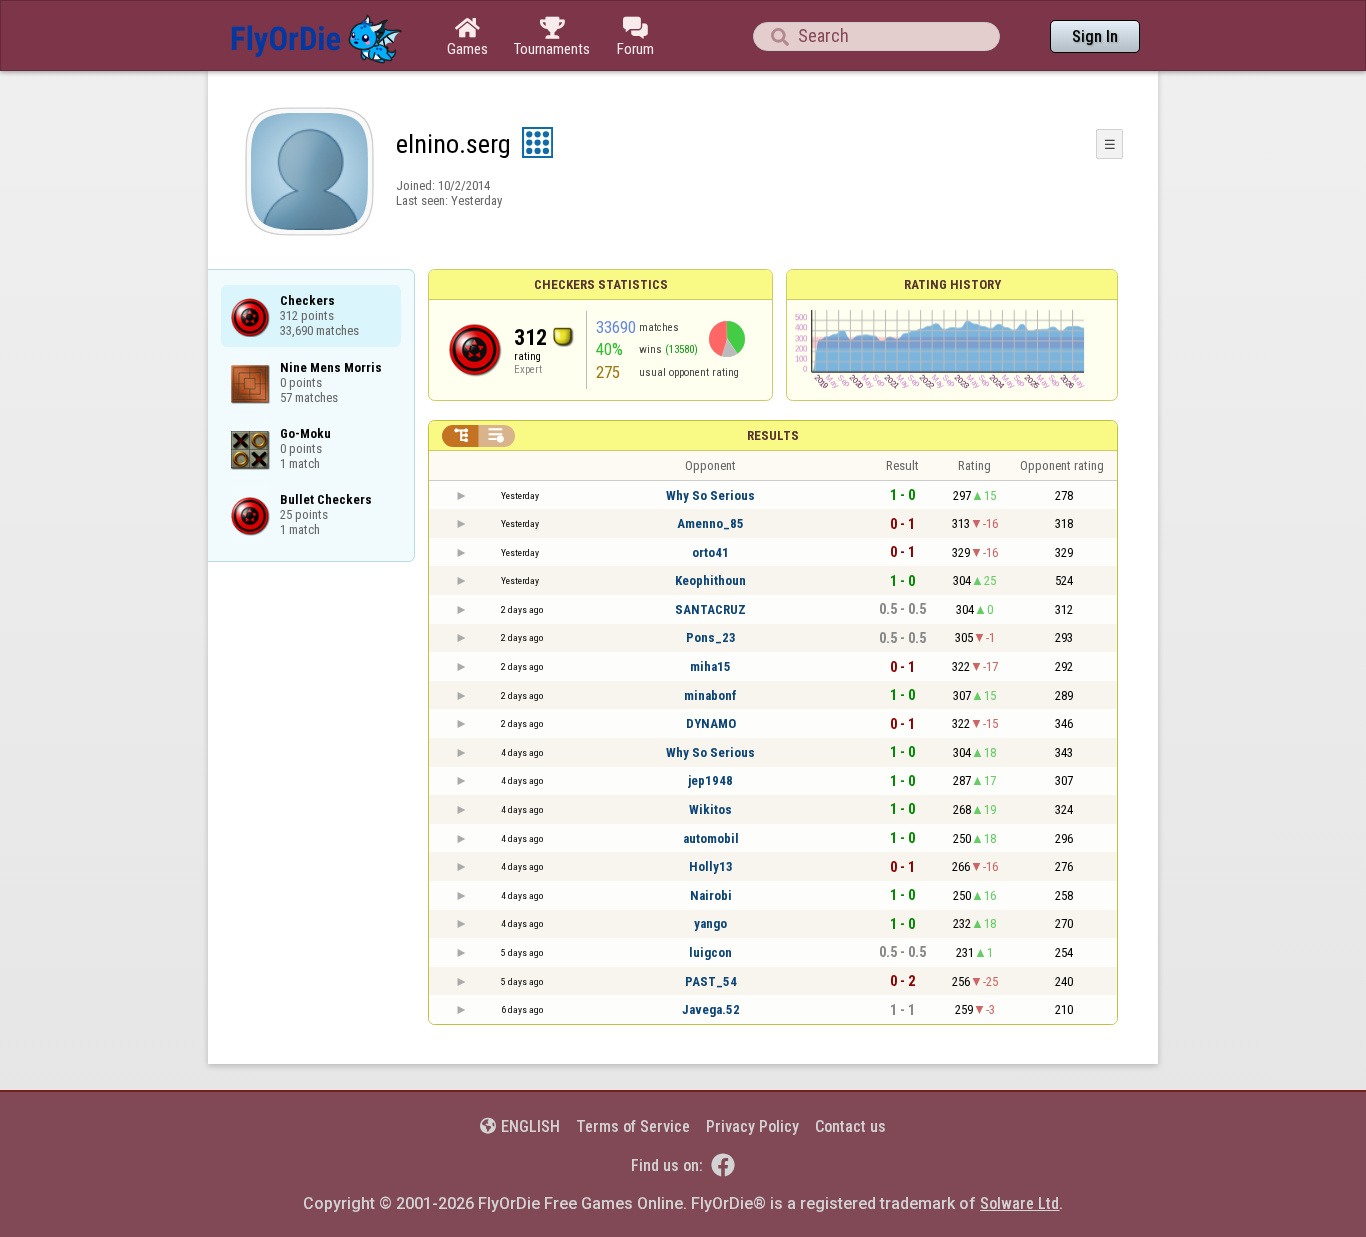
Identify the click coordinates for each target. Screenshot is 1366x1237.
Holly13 (711, 866)
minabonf (710, 695)
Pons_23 (711, 637)
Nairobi (711, 895)
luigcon (710, 952)
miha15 (710, 666)
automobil (711, 838)
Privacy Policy (752, 1126)
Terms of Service (633, 1126)
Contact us (850, 1126)
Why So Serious (710, 495)
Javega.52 (711, 1009)
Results (773, 435)
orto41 (710, 552)
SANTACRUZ (710, 609)
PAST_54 (711, 981)
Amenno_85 (710, 523)
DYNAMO (711, 723)
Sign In (1095, 36)
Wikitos (710, 809)
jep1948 (710, 780)
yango (710, 923)
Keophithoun (710, 580)
